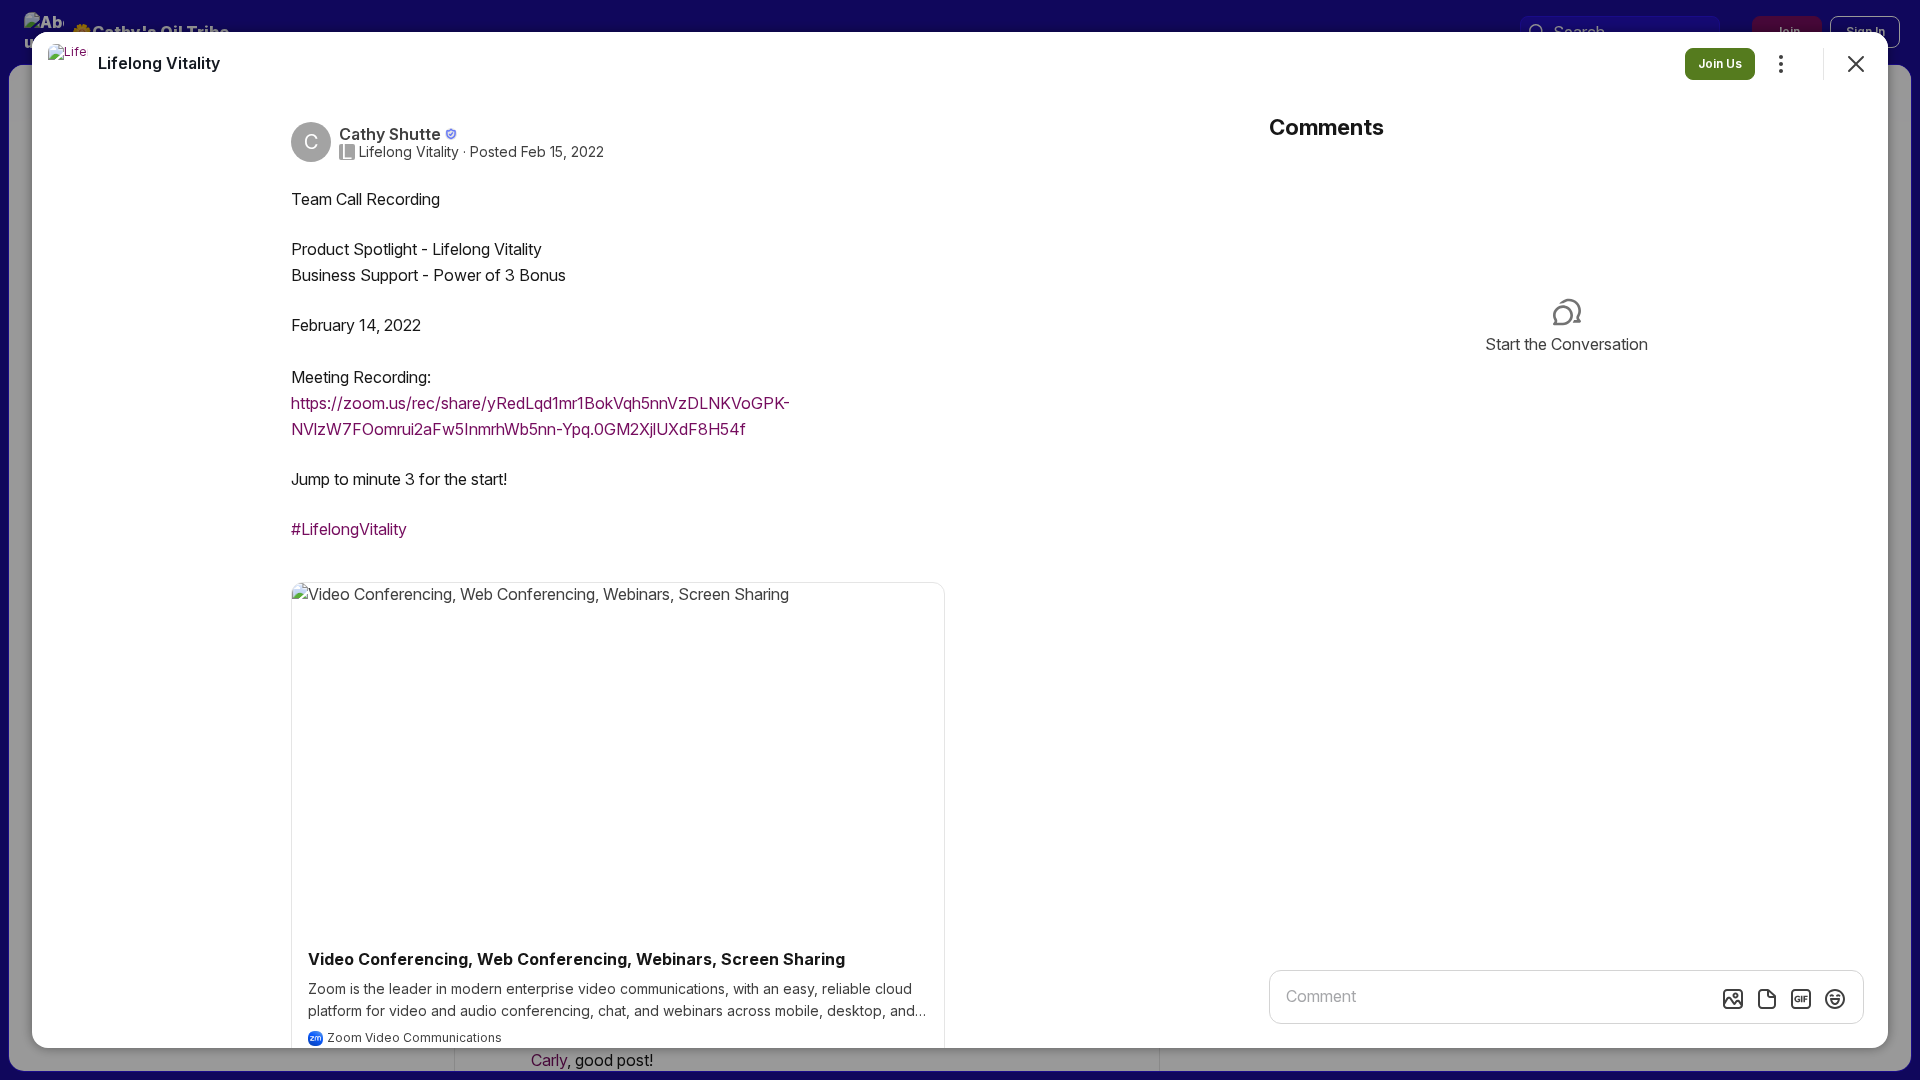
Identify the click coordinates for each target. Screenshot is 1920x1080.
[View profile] (68, 64)
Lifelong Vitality (409, 152)
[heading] (159, 63)
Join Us (1720, 63)
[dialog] (960, 540)
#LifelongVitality (349, 529)
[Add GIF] (1801, 999)
